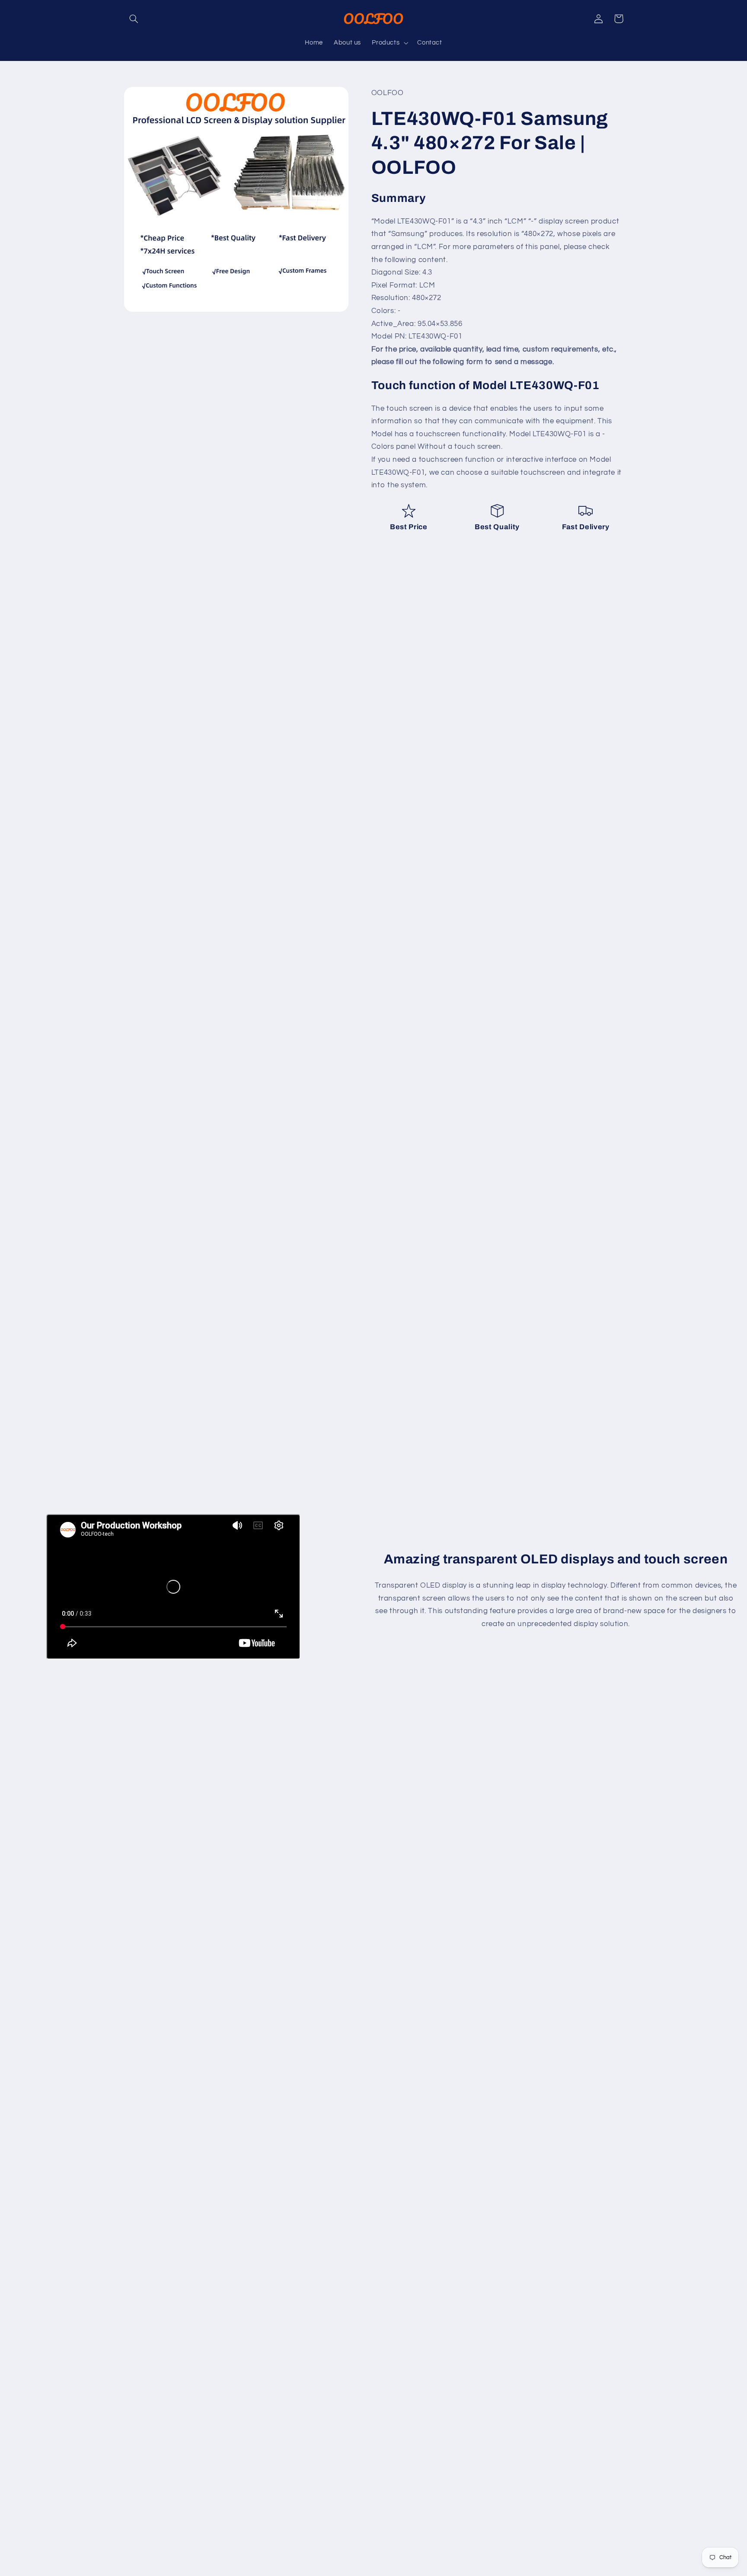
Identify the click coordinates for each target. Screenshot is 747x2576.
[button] (134, 19)
